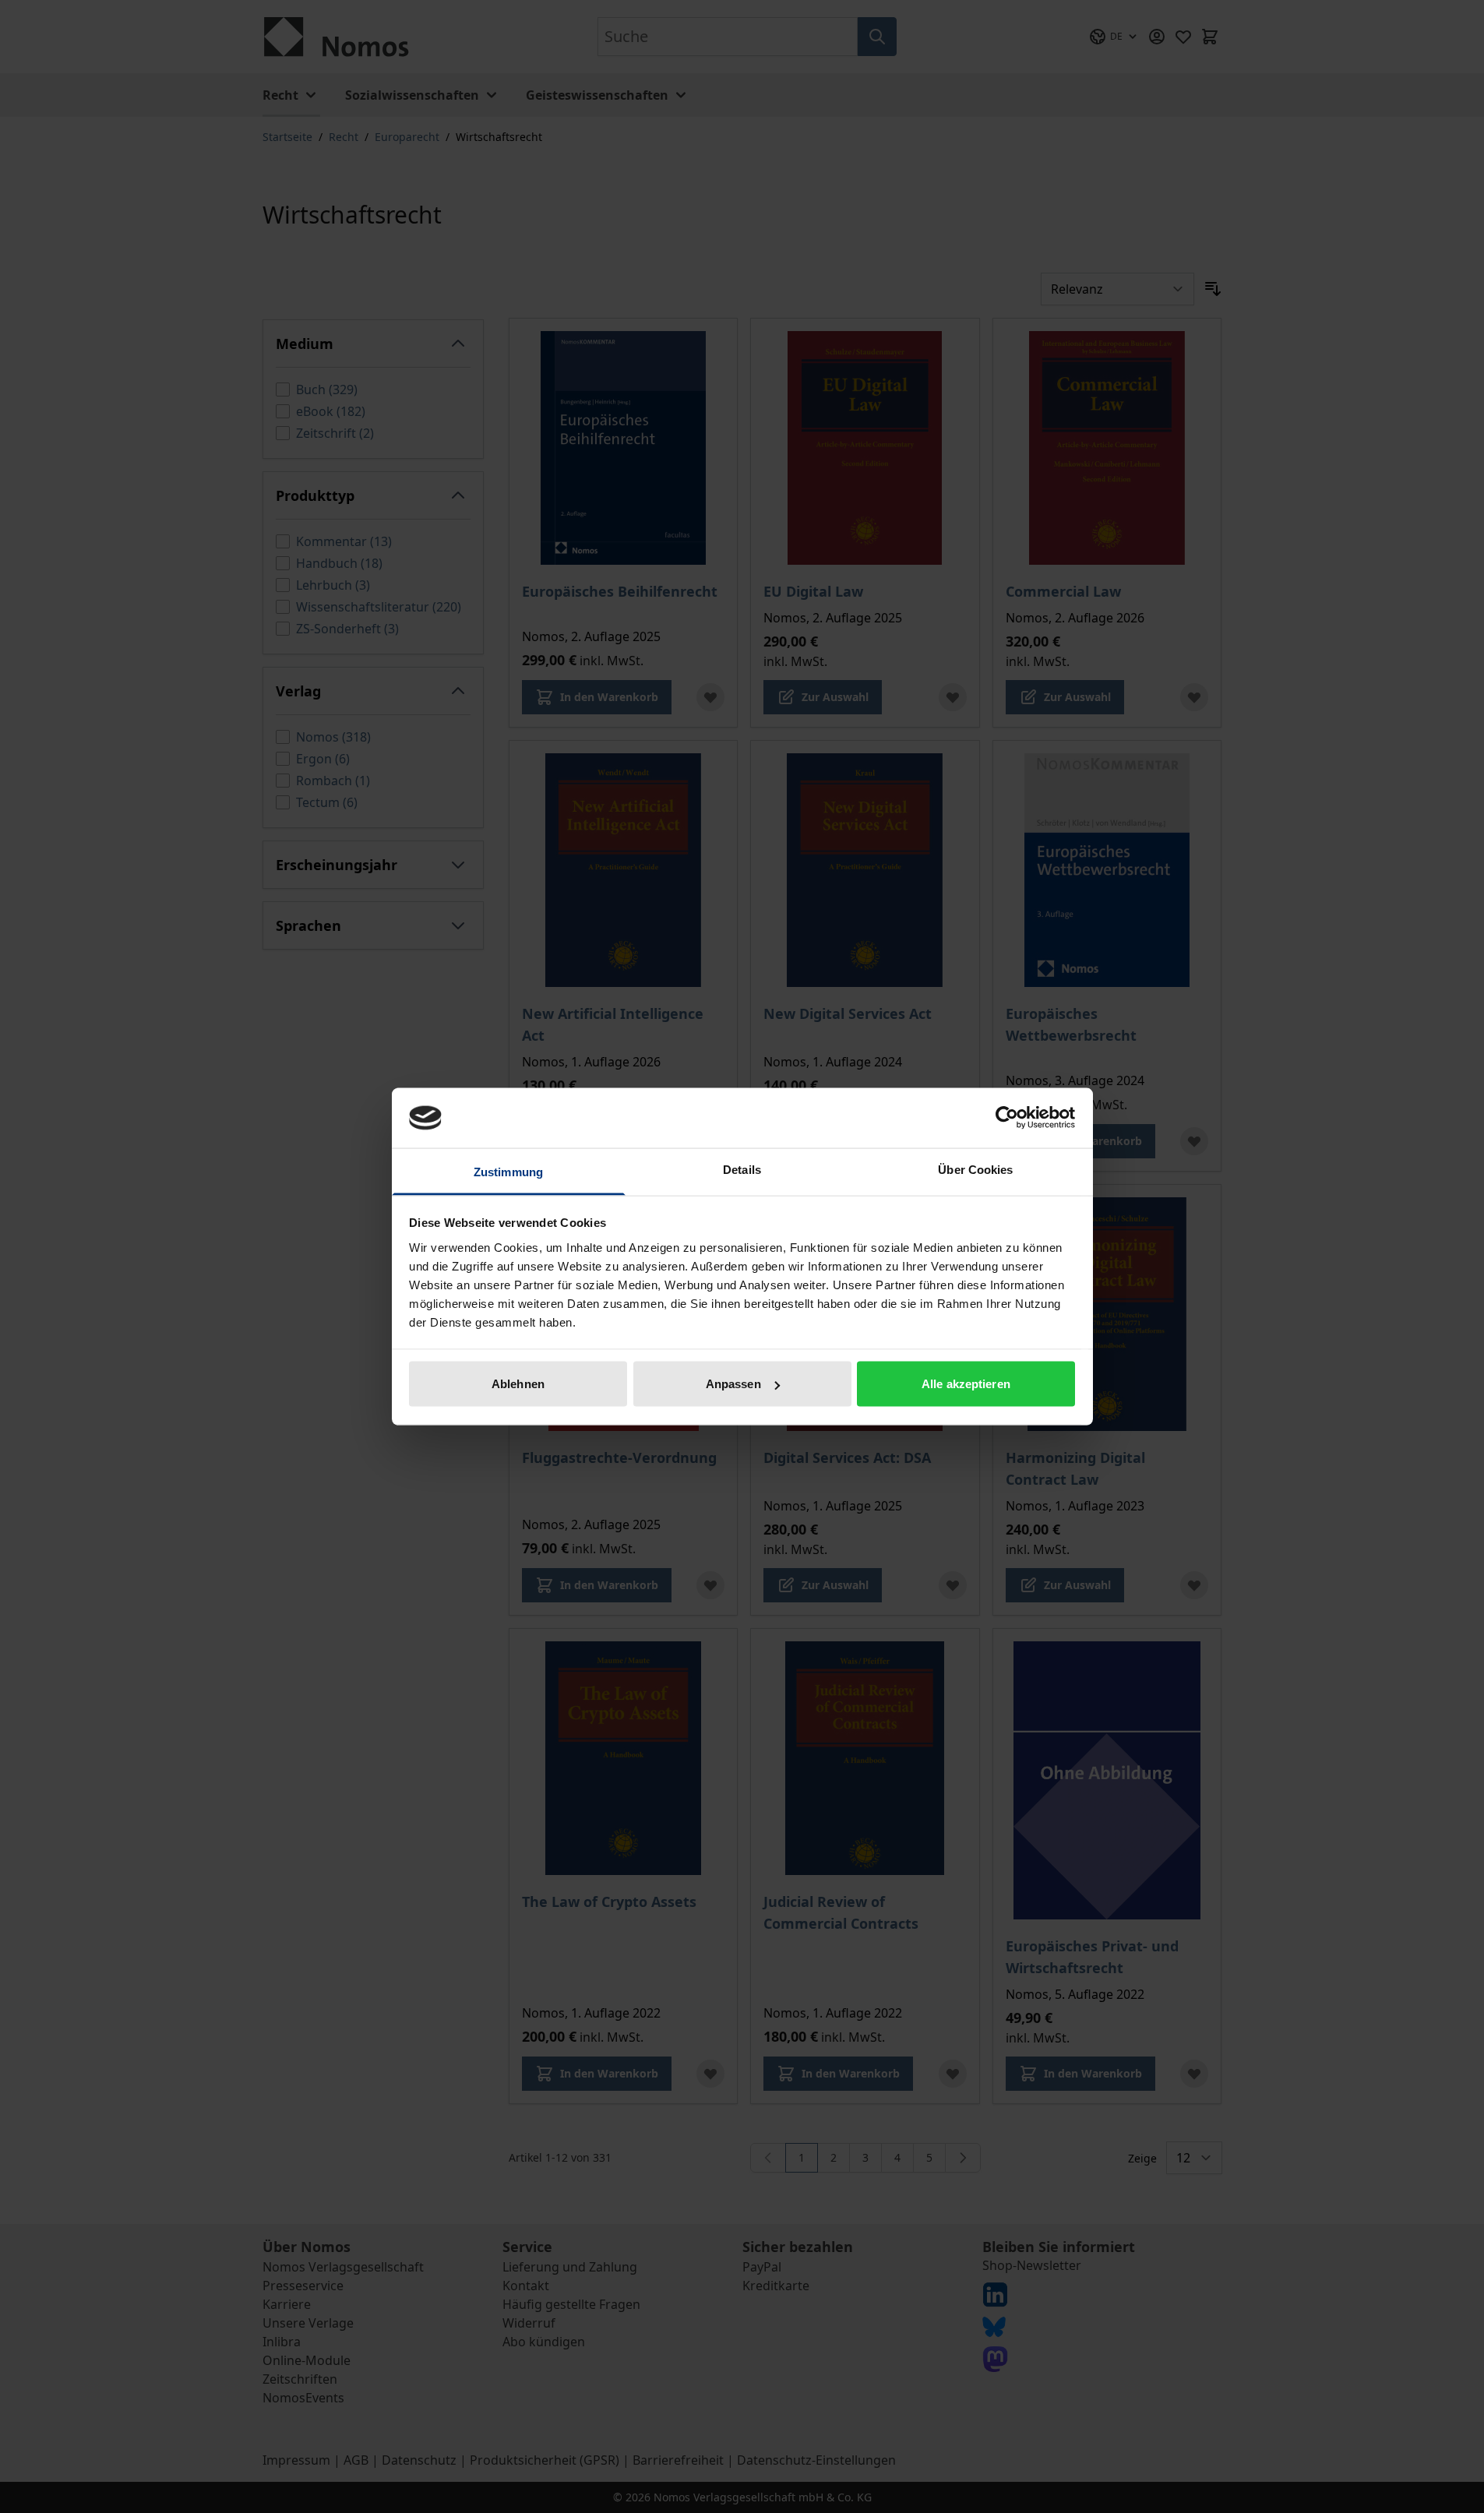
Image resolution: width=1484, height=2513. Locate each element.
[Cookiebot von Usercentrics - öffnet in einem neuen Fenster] (1007, 1118)
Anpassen (733, 1384)
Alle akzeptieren (966, 1384)
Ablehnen (518, 1384)
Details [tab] (742, 1169)
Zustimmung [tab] (508, 1171)
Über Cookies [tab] (975, 1169)
